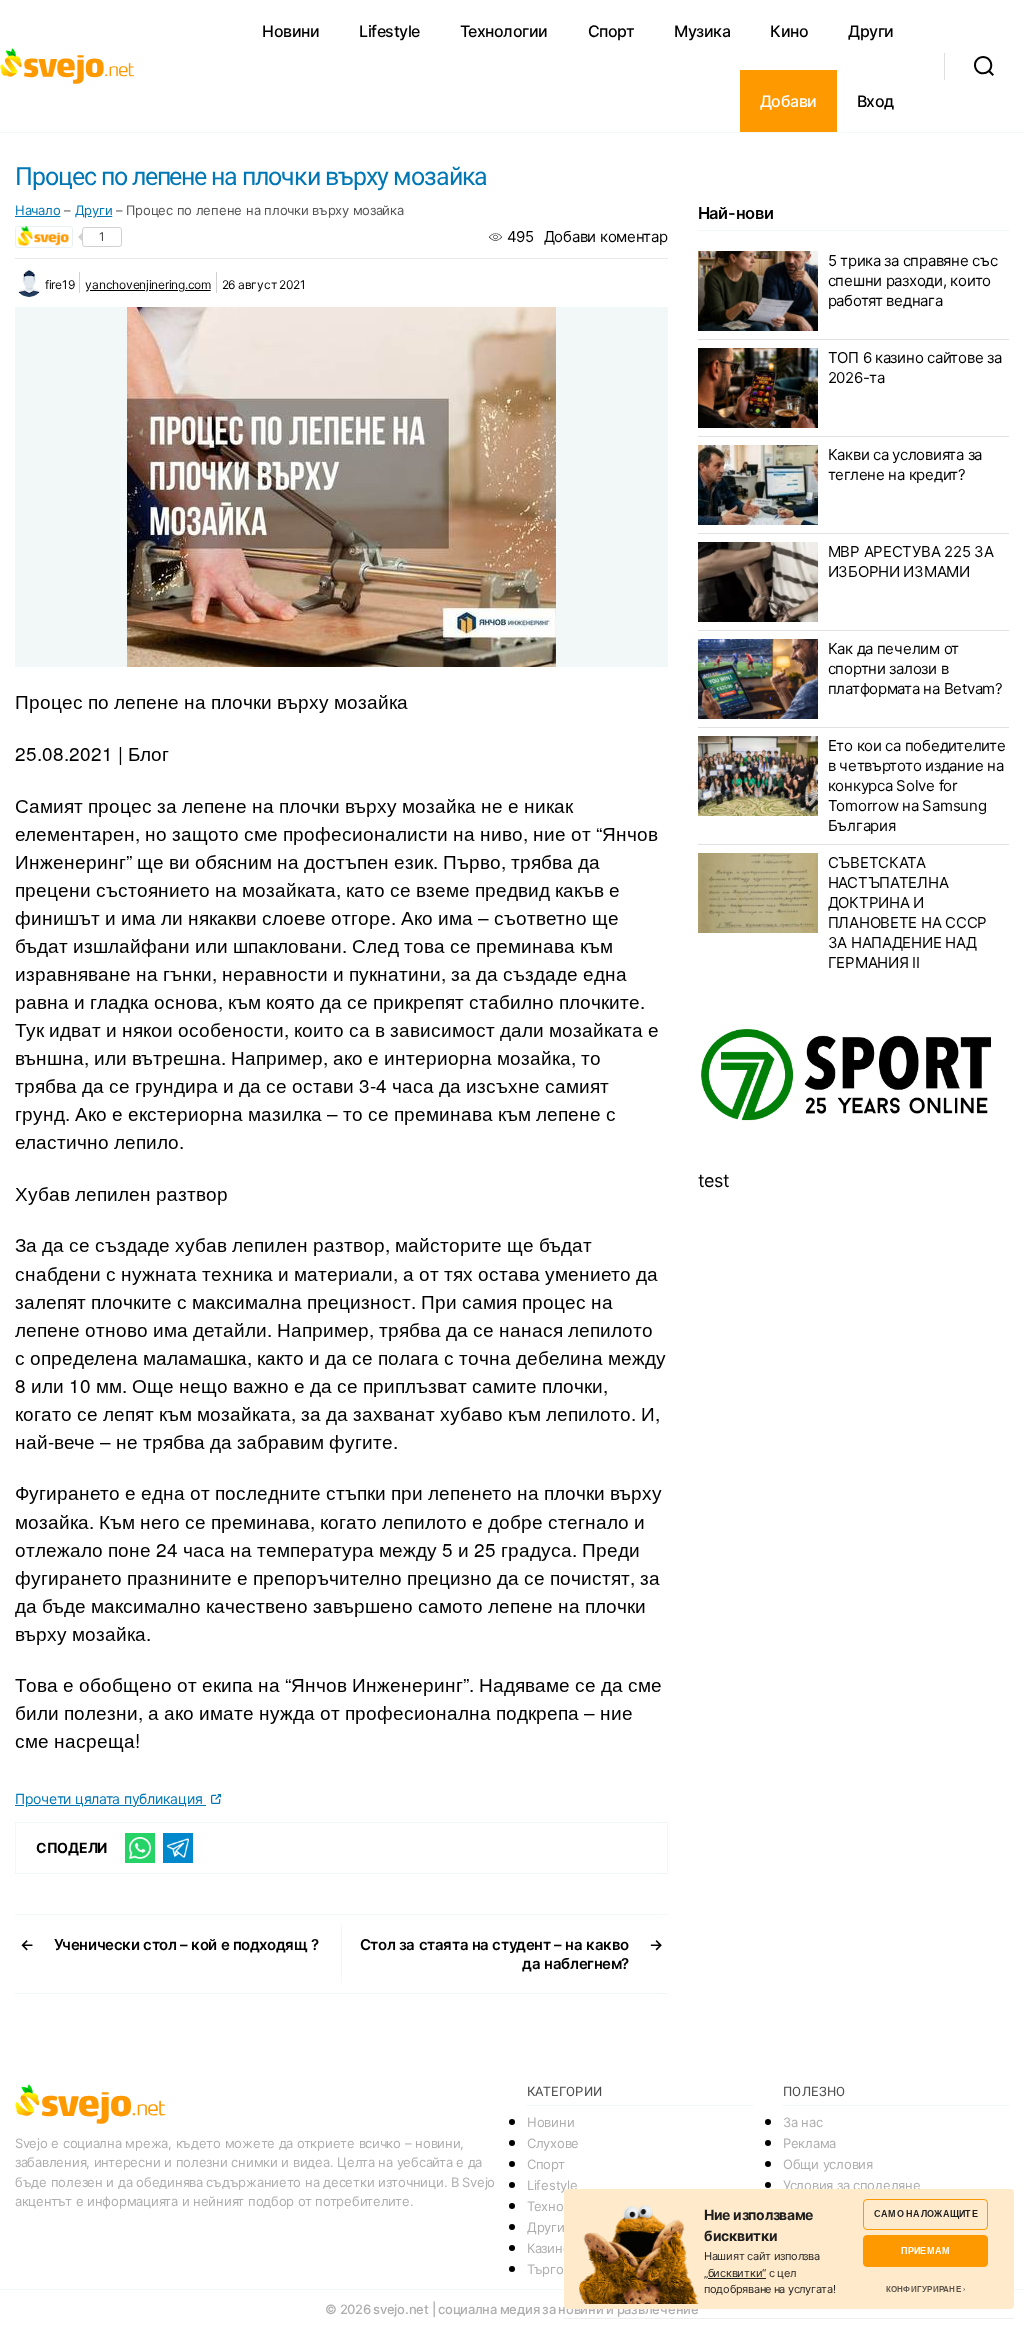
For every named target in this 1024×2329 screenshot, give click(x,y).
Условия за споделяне (852, 2185)
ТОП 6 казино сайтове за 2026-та (915, 367)
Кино (789, 31)
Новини (290, 31)
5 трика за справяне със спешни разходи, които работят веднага (913, 280)
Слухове (553, 2143)
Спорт (611, 31)
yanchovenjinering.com (147, 284)
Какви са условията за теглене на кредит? (905, 464)
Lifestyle (389, 31)
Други (871, 31)
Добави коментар (606, 236)
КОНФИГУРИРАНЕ (923, 2289)
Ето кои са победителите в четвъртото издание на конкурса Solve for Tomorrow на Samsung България (917, 785)
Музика (702, 31)
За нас (802, 2122)
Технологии (504, 31)
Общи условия (828, 2164)
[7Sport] (853, 1075)
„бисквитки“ (735, 2273)
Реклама (809, 2143)
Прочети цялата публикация (110, 1798)
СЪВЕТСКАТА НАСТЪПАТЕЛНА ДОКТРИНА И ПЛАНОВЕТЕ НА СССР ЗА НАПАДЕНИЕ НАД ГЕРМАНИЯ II (907, 912)
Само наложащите (926, 2213)
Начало (37, 210)
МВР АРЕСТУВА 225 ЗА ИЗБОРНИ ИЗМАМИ (911, 561)
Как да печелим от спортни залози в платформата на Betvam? (915, 668)
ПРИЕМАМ (925, 2250)
